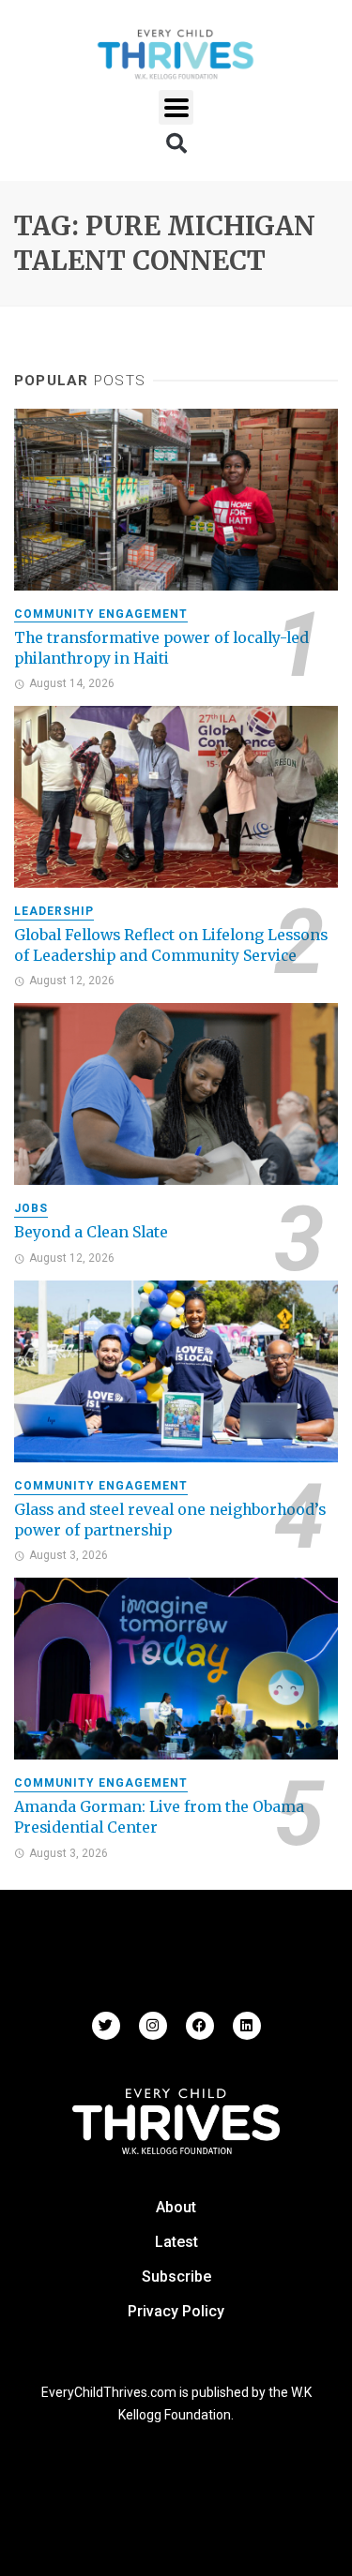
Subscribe (176, 2276)
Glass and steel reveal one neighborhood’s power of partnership (170, 1520)
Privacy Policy (176, 2311)
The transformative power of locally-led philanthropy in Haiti (161, 648)
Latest (176, 2242)
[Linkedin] (247, 2026)
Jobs (31, 1208)
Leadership (54, 911)
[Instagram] (153, 2026)
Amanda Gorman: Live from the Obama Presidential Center (159, 1817)
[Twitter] (106, 2026)
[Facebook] (200, 2026)
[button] (176, 107)
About (176, 2207)
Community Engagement (101, 614)
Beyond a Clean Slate (91, 1232)
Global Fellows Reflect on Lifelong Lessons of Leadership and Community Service (171, 945)
